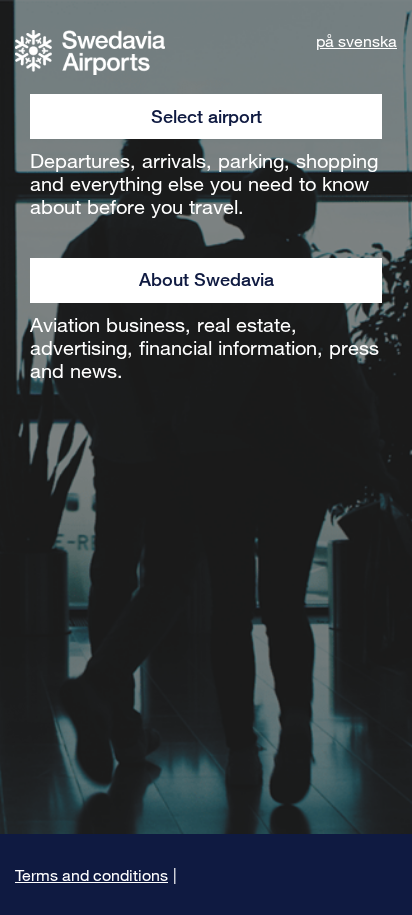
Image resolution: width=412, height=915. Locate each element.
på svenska (356, 40)
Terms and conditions (91, 874)
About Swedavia (206, 279)
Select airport (206, 116)
